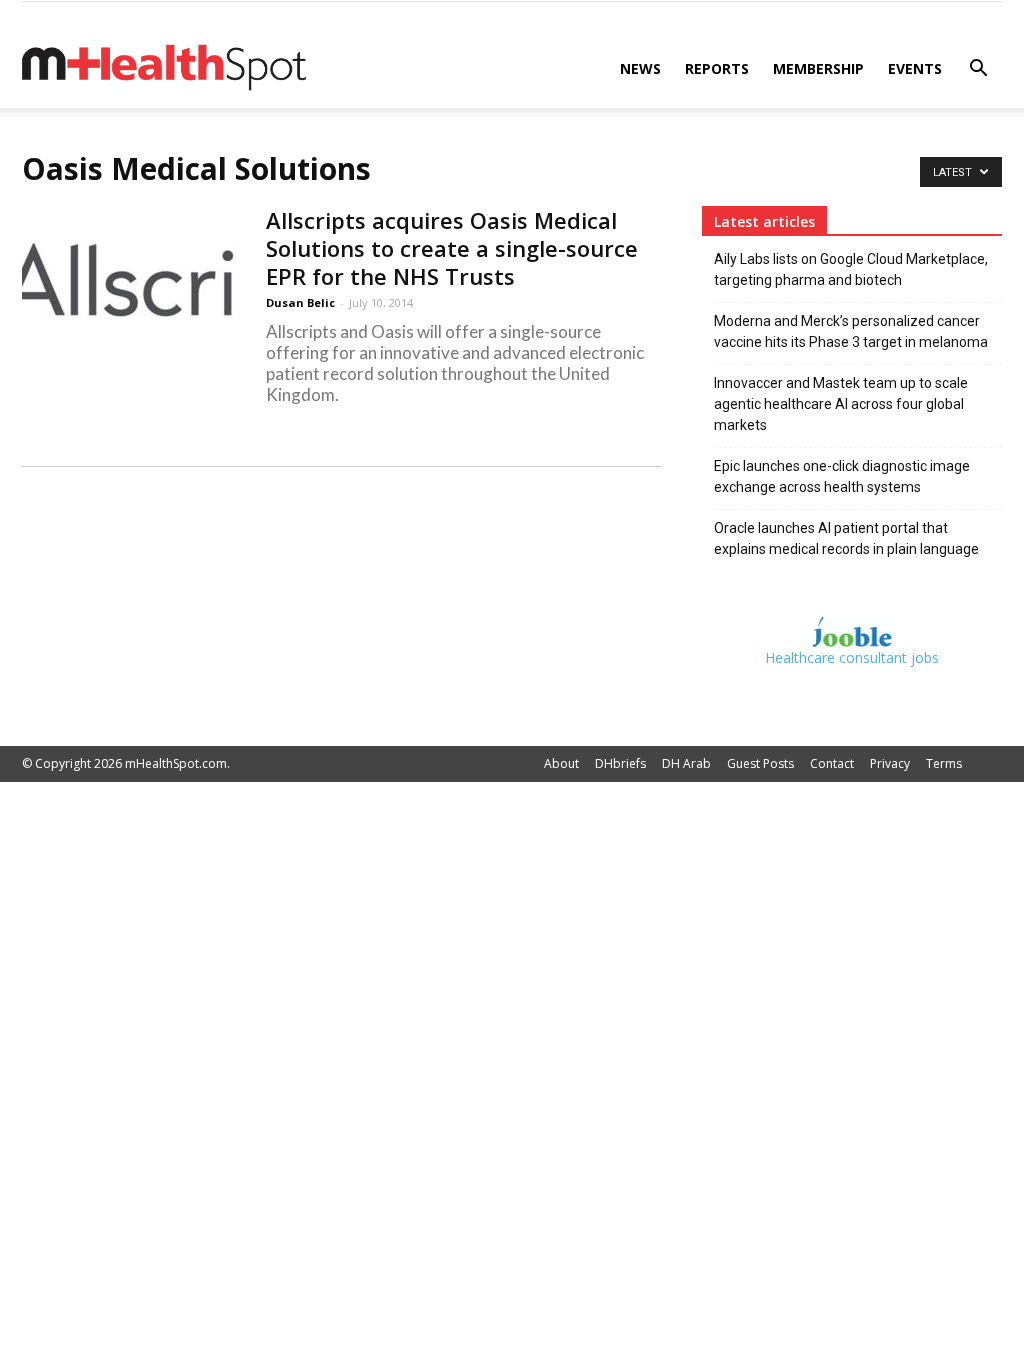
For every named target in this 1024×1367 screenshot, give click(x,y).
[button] (978, 70)
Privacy (890, 763)
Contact (832, 763)
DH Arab (686, 763)
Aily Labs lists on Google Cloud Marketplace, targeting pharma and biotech (851, 269)
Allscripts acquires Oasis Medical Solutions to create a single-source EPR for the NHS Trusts (452, 248)
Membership (818, 68)
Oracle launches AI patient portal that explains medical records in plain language (846, 538)
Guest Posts (760, 763)
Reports (717, 68)
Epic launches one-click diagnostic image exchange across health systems (842, 476)
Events (915, 68)
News (640, 68)
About (561, 763)
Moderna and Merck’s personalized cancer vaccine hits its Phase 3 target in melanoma (851, 331)
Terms (944, 763)
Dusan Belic (300, 302)
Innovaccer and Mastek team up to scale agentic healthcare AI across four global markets (841, 404)
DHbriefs (620, 763)
